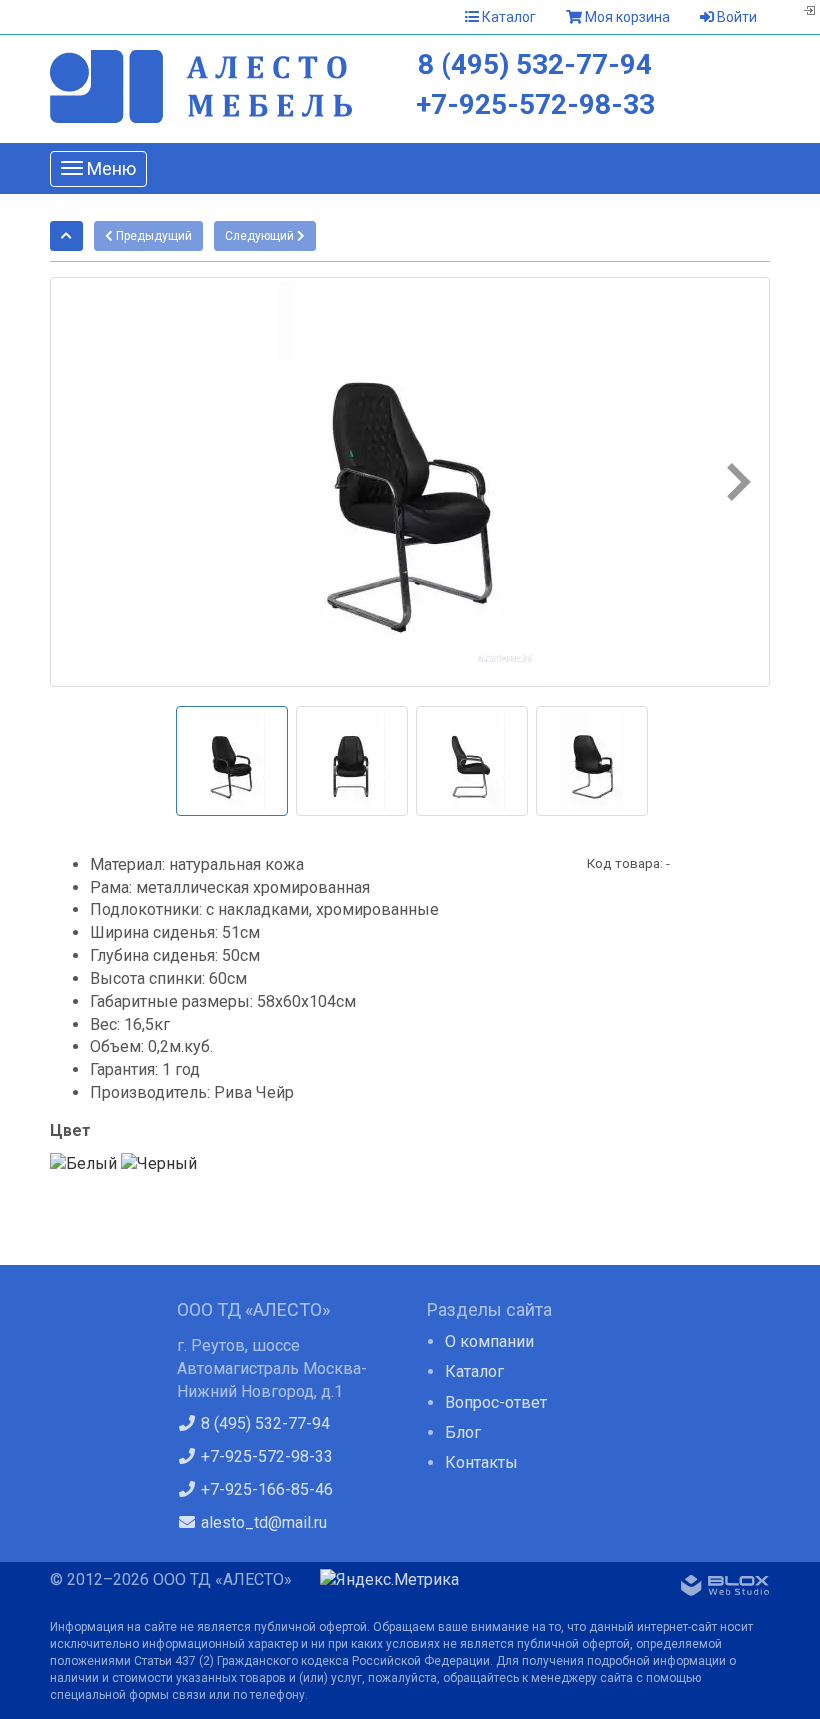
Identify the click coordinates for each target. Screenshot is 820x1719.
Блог (463, 1432)
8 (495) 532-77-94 (535, 64)
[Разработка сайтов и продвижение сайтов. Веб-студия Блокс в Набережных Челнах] (725, 1589)
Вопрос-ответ (496, 1402)
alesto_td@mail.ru (262, 1522)
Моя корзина (626, 17)
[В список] (66, 236)
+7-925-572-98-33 (535, 104)
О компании (489, 1341)
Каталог (507, 17)
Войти (735, 17)
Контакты (481, 1462)
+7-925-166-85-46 (265, 1489)
